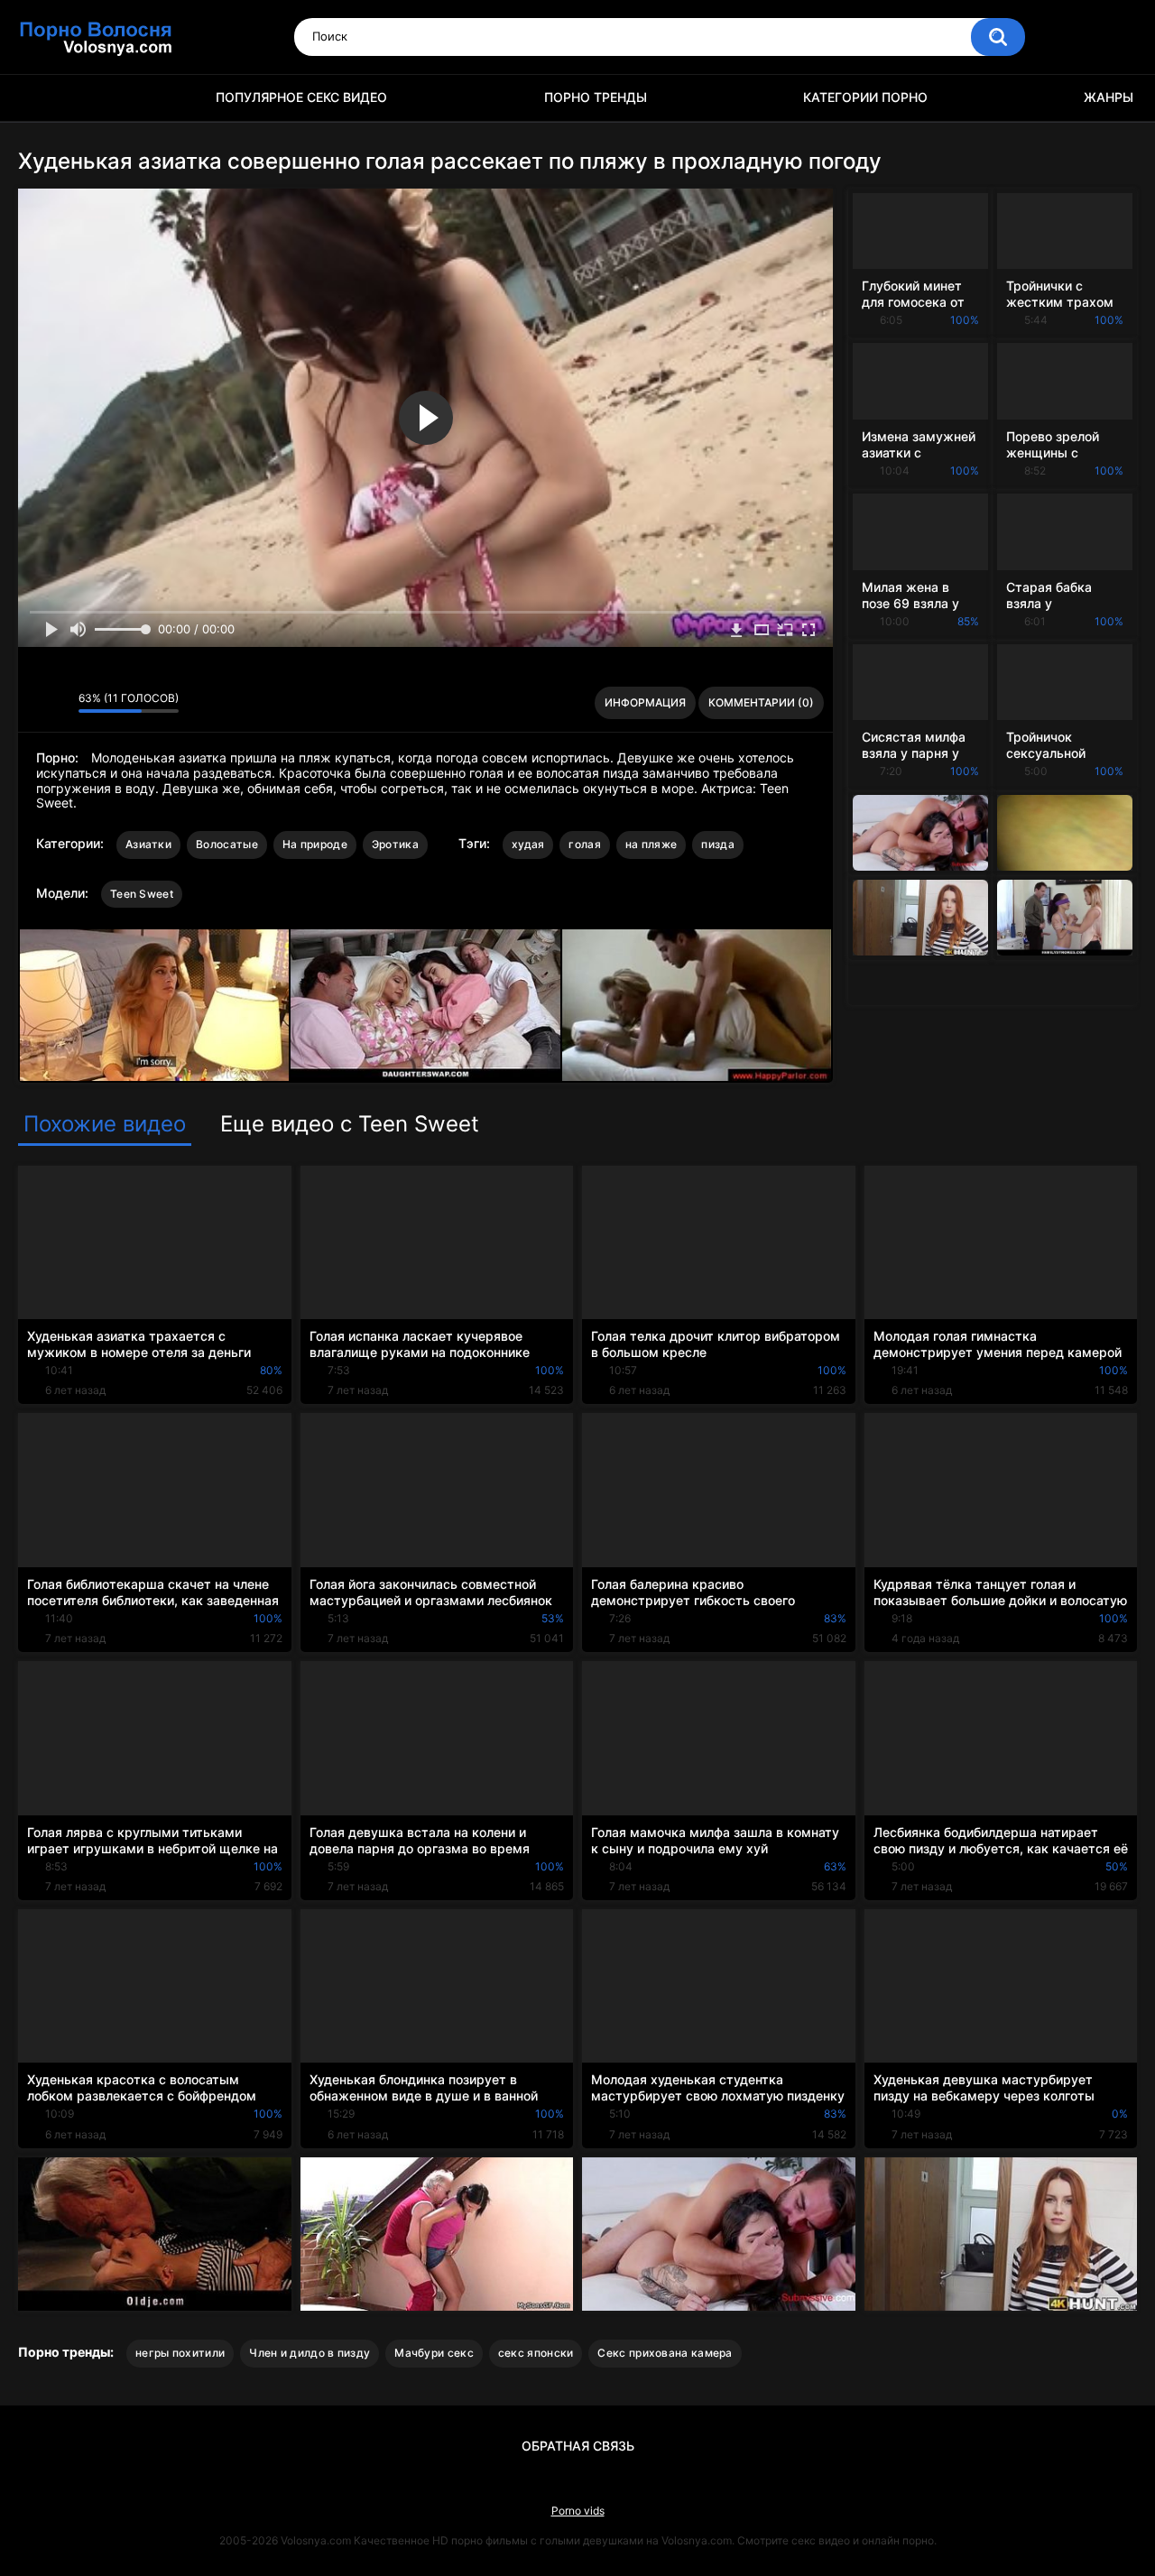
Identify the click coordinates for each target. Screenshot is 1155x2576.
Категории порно (865, 97)
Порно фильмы (41, 98)
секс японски (536, 2353)
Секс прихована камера (665, 2353)
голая (585, 844)
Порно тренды (596, 97)
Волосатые (227, 844)
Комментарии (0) (761, 702)
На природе (315, 844)
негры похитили (180, 2353)
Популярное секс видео (301, 97)
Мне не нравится (60, 703)
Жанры (1109, 97)
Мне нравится (37, 703)
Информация (645, 702)
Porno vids (578, 2511)
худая (528, 844)
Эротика (395, 844)
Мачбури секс (434, 2353)
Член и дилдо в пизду (310, 2353)
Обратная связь (578, 2446)
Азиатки (148, 844)
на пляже (651, 844)
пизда (718, 844)
